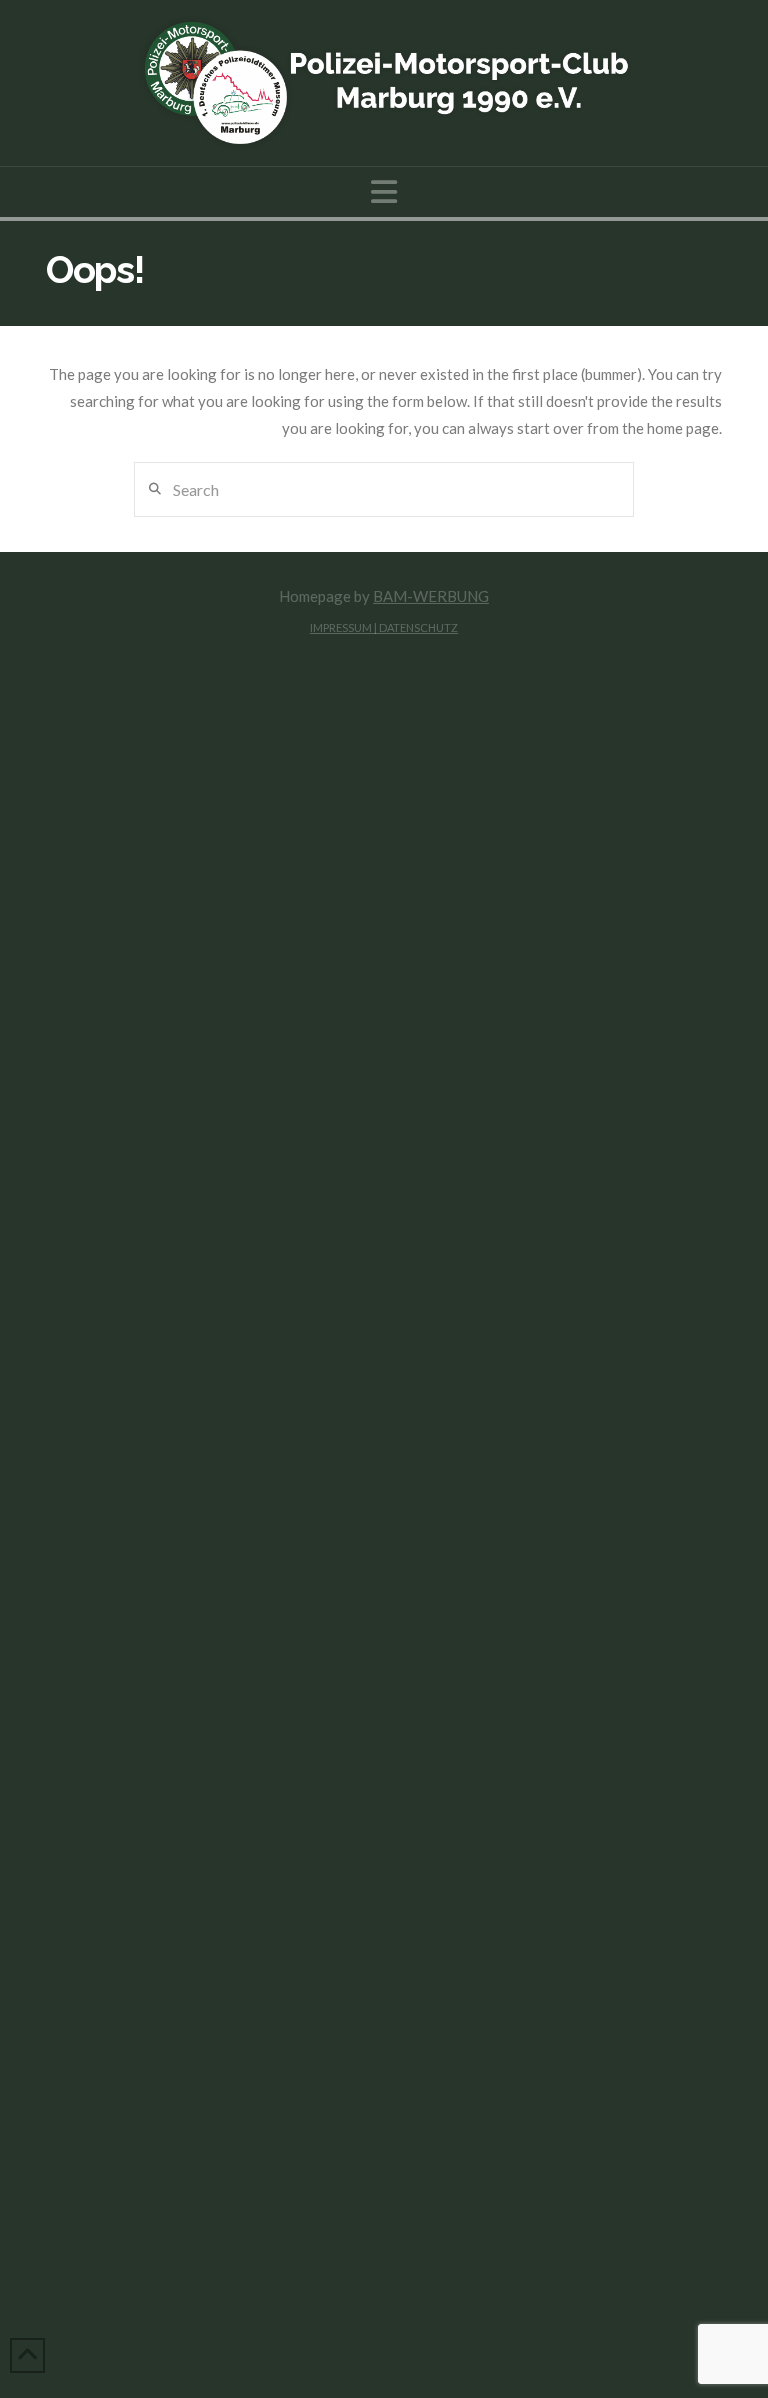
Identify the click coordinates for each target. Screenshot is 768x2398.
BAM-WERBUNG (431, 596)
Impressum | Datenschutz (384, 627)
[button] (384, 191)
